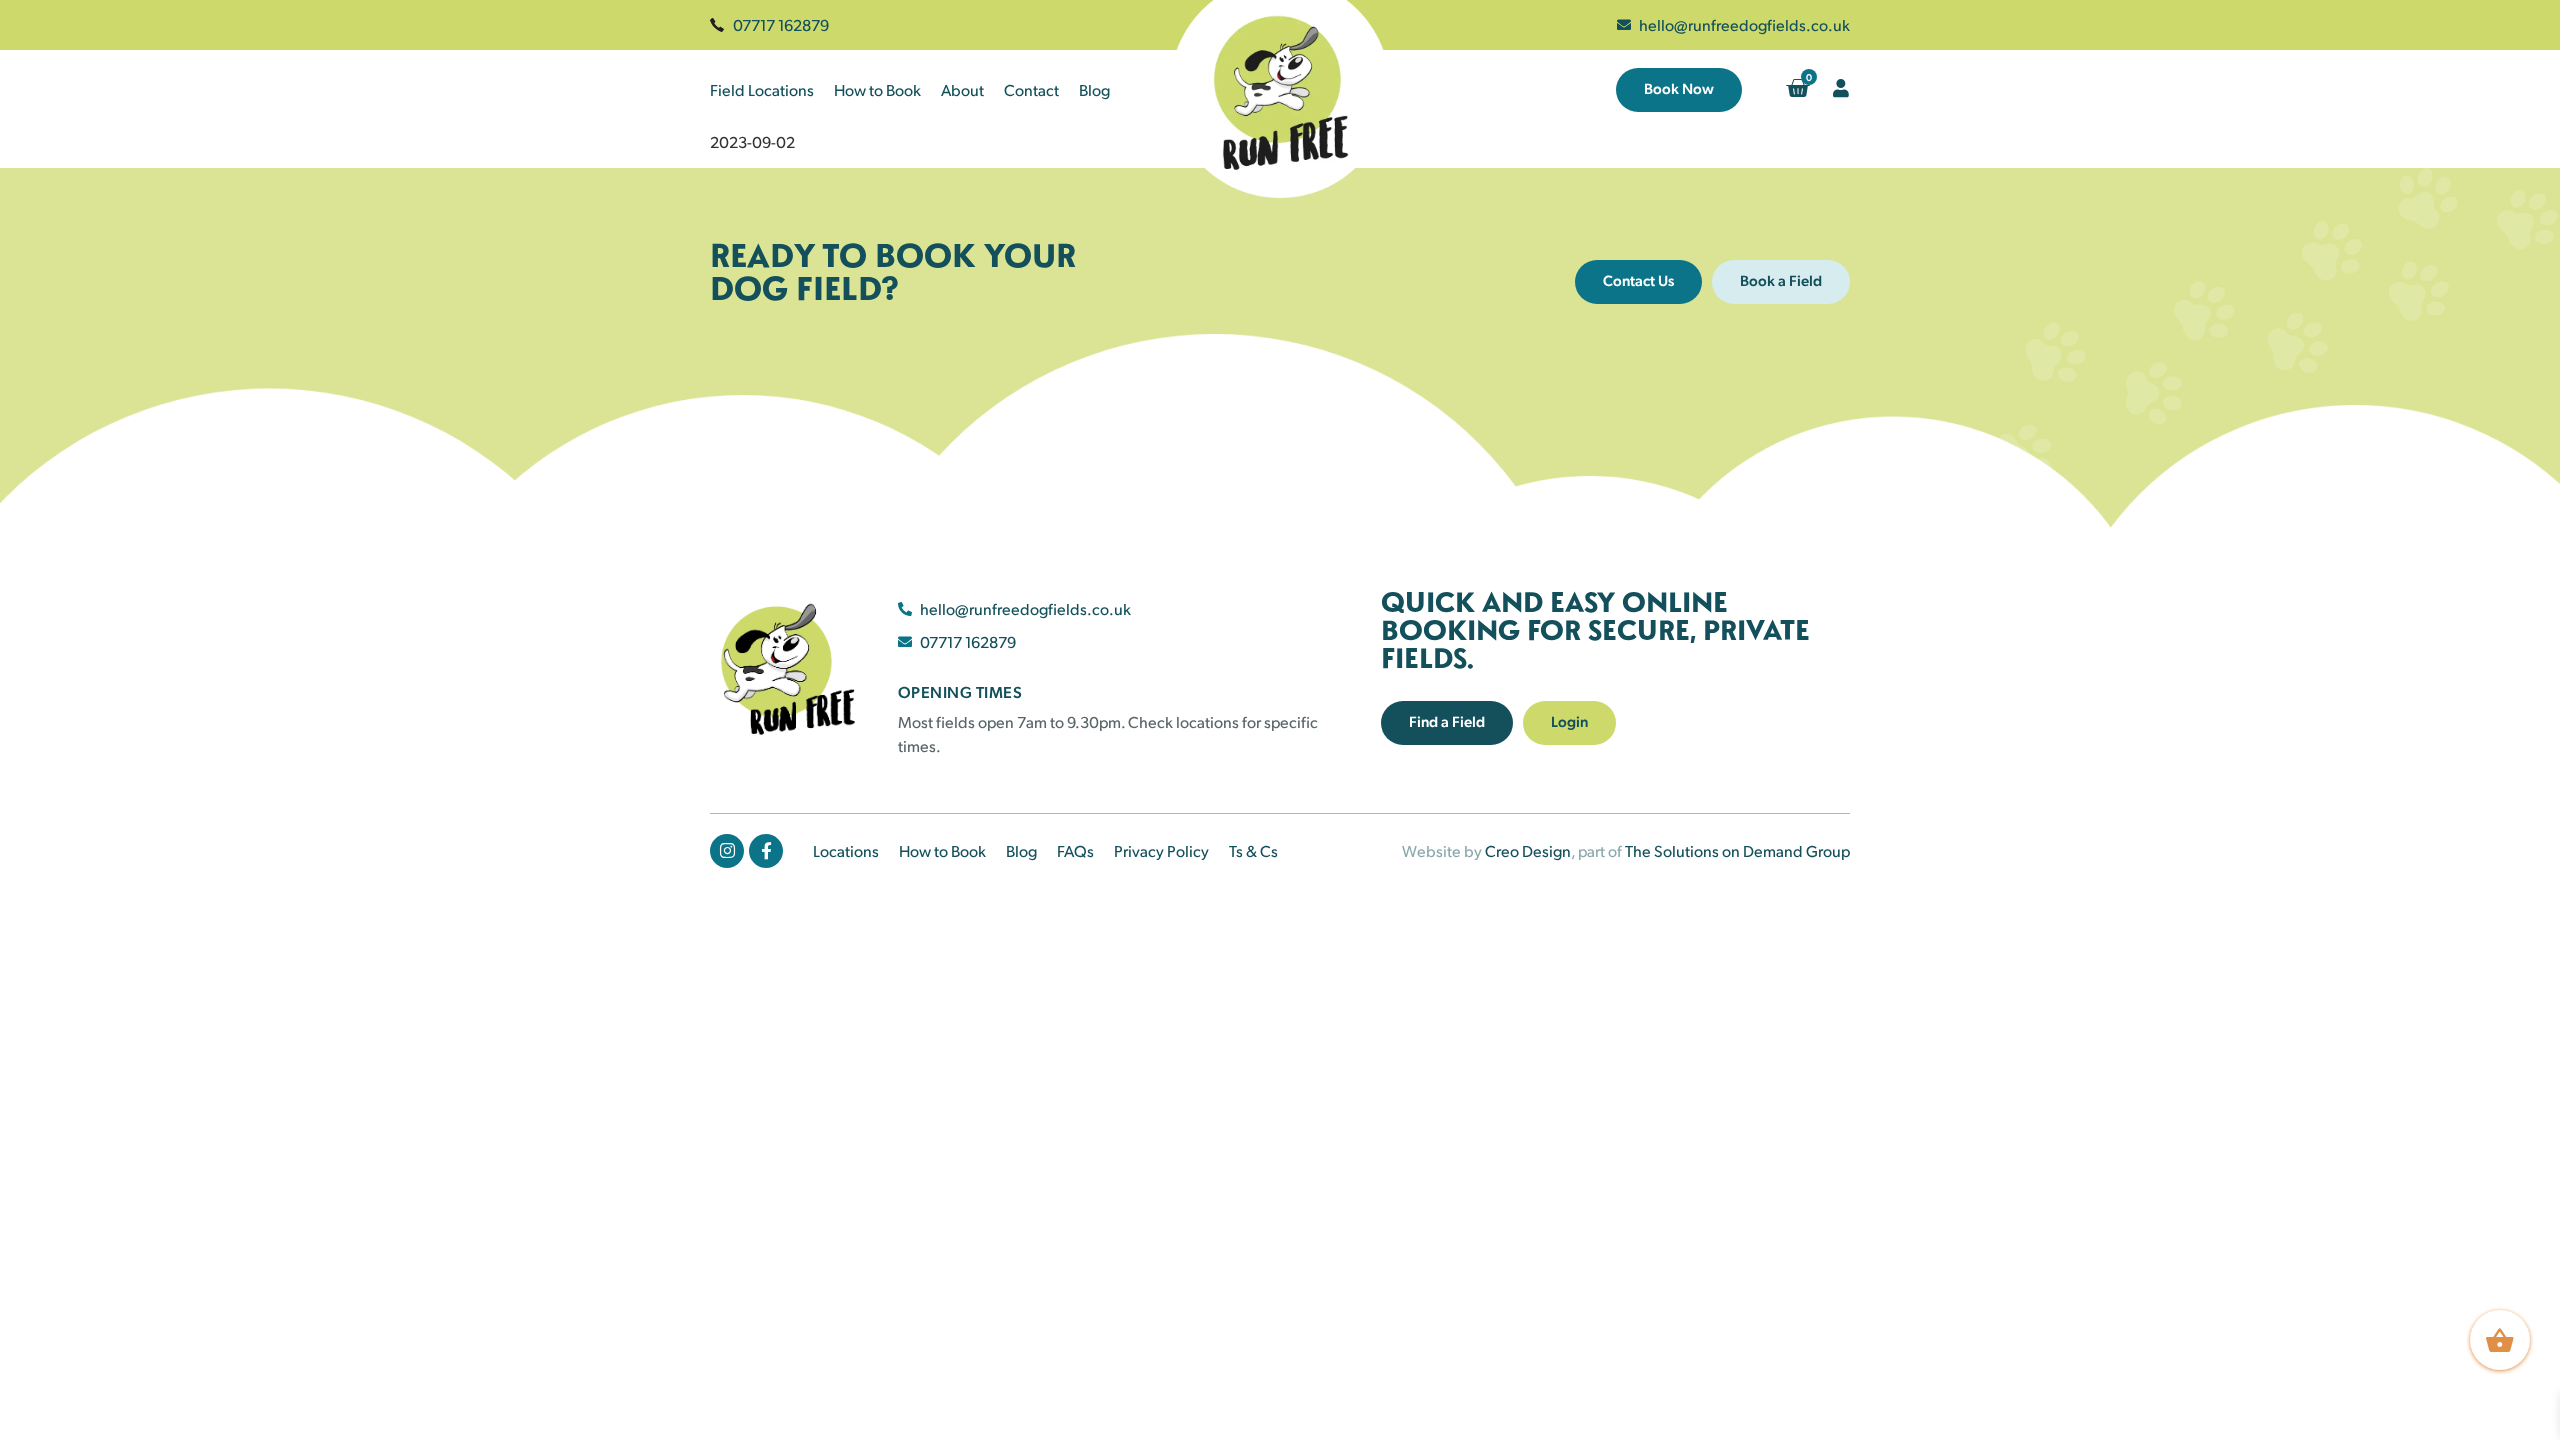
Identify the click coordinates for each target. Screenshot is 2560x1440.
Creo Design (1528, 850)
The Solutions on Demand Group (1737, 850)
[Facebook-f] (766, 851)
